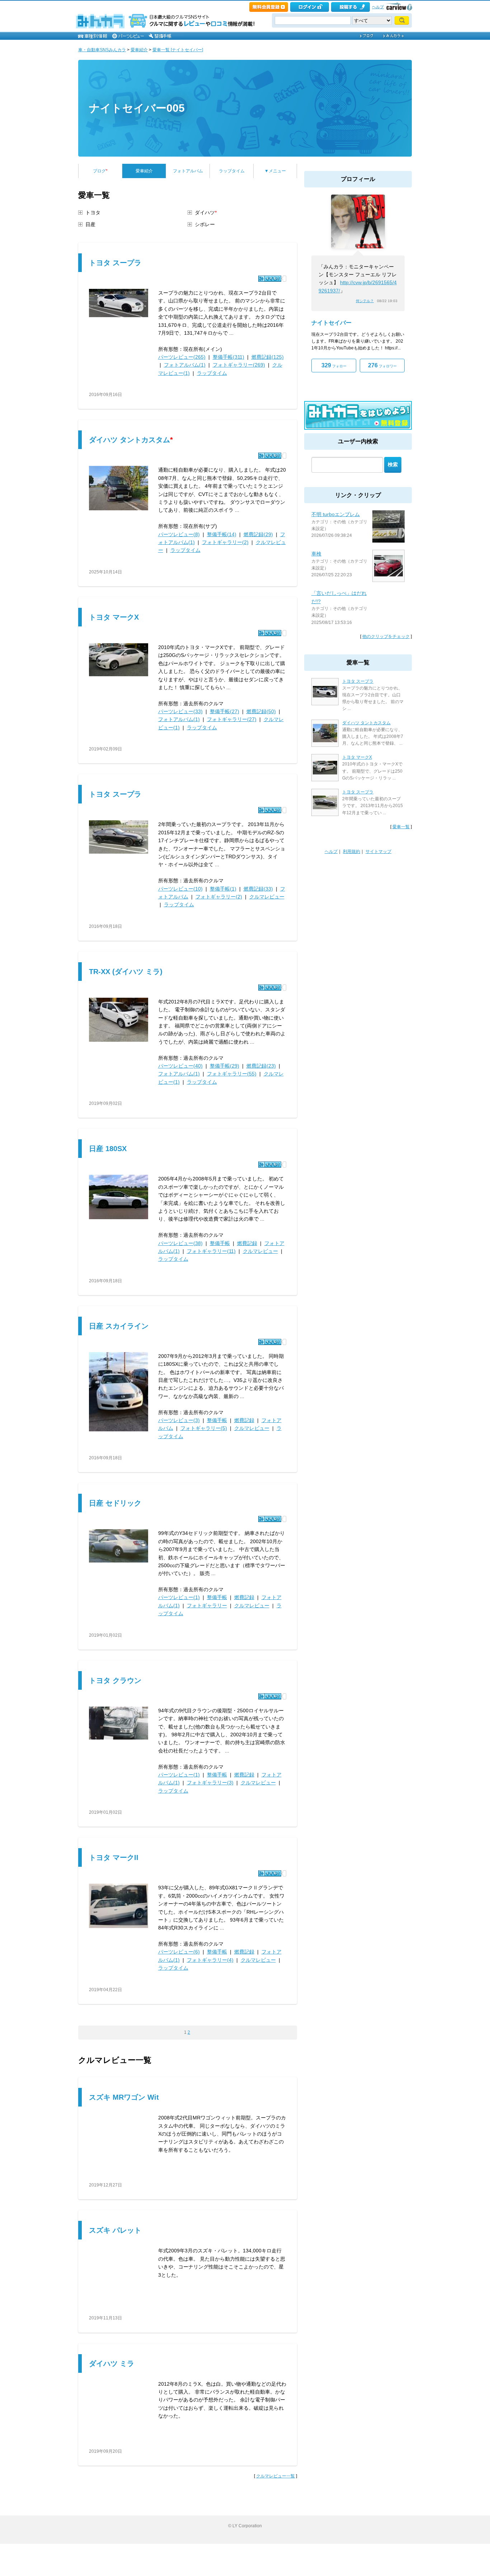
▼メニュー (275, 171)
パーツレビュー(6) (179, 1952)
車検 (316, 554)
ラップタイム (232, 171)
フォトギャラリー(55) (232, 1074)
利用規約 (352, 851)
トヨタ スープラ (115, 263)
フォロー (334, 365)
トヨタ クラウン (115, 1680)
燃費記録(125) (268, 357)
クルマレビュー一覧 (275, 2476)
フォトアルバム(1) (185, 365)
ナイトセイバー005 (137, 108)
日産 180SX (108, 1149)
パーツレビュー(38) (180, 1243)
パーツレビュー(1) (179, 1597)
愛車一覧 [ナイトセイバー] (178, 50)
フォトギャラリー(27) (232, 719)
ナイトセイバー (331, 323)
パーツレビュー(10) (180, 889)
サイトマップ (378, 851)
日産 (90, 224)
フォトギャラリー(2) (225, 542)
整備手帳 (220, 1243)
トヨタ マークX (114, 617)
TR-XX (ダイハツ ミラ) (126, 972)
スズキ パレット (115, 2230)
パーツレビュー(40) (180, 1066)
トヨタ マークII (114, 1857)
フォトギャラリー (207, 1606)
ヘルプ (378, 7)
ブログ (100, 171)
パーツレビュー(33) (180, 711)
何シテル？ (365, 301)
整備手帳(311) (228, 357)
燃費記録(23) (261, 1066)
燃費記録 (247, 1243)
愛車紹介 (139, 50)
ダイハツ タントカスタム (131, 440)
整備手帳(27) (225, 711)
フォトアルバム (188, 171)
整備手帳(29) (225, 1066)
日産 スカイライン (119, 1326)
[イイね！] (270, 279)
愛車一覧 (401, 827)
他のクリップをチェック (386, 636)
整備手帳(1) (223, 889)
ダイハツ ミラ (112, 2363)
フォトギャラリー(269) (239, 365)
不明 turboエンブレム (336, 514)
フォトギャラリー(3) (210, 1783)
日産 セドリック (115, 1503)
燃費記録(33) (258, 889)
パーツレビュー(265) (182, 357)
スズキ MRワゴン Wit (124, 2097)
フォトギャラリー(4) (210, 1960)
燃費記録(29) (258, 534)
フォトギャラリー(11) (211, 1251)
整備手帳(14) (222, 534)
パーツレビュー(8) (179, 534)
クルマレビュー (267, 897)
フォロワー (382, 365)
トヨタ (93, 213)
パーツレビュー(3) (179, 1420)
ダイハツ (206, 213)
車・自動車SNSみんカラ (102, 50)
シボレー (205, 224)
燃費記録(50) (261, 711)
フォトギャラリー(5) (204, 1428)
